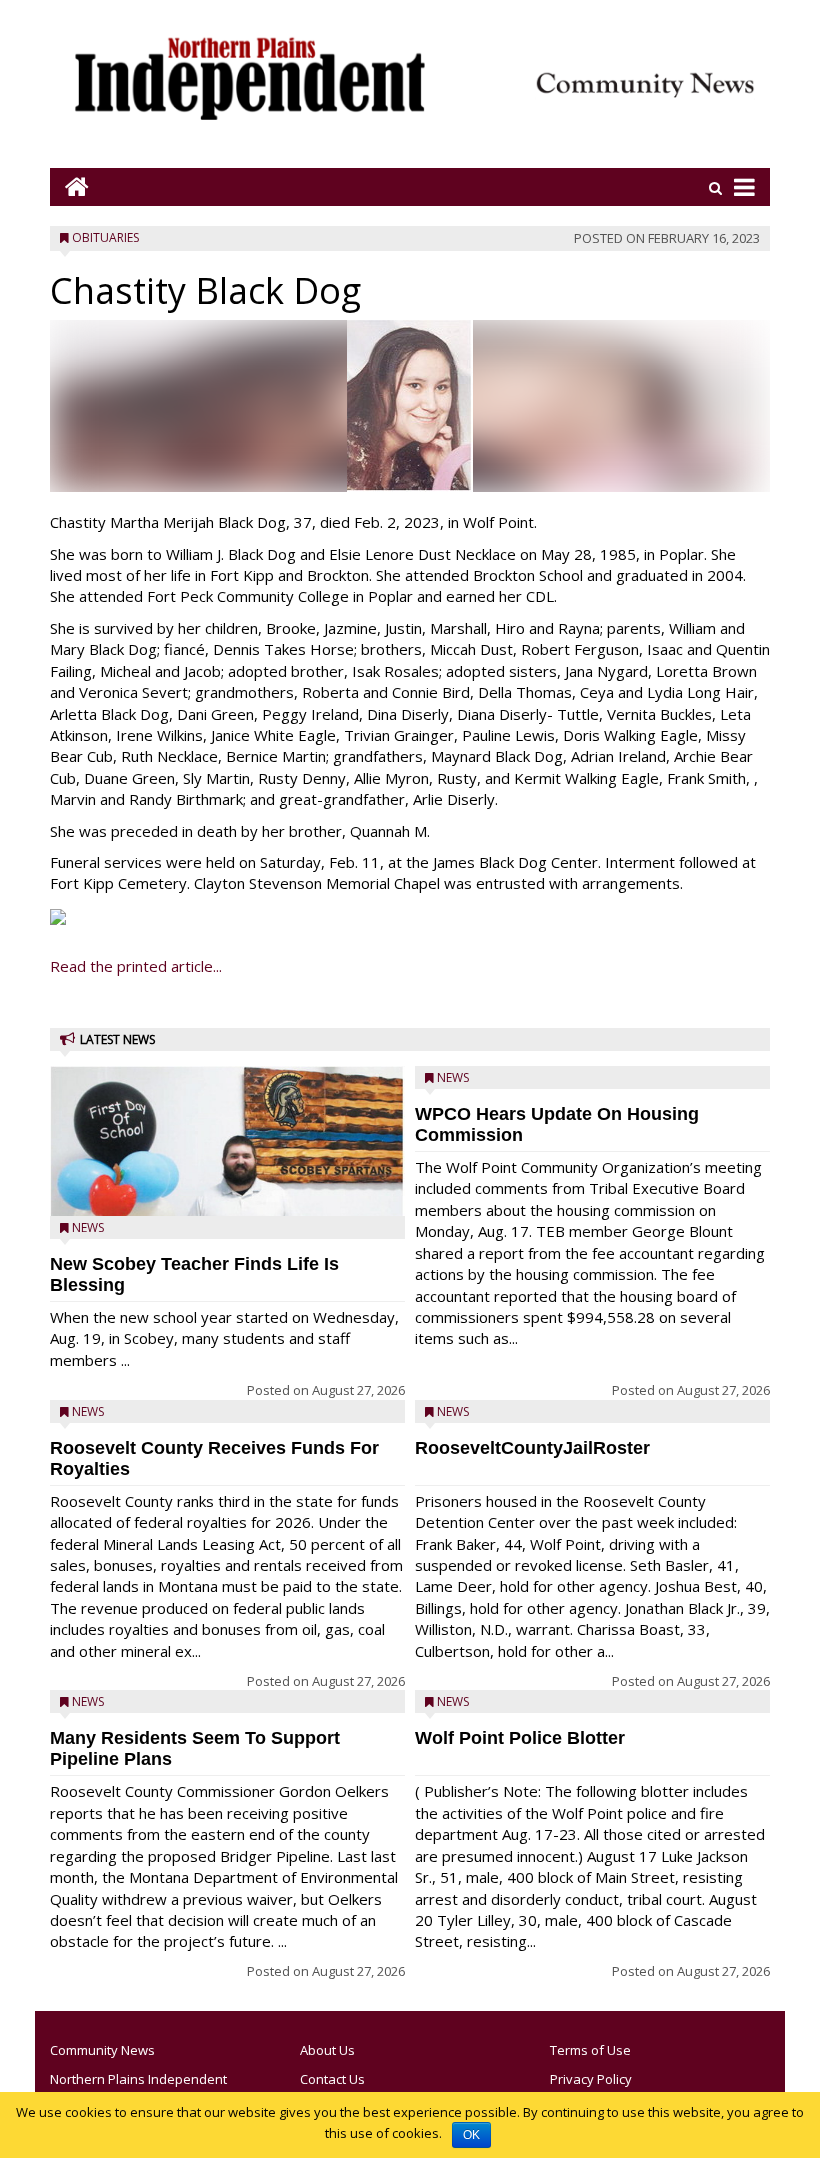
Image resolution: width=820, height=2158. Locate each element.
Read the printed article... (136, 966)
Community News (102, 2050)
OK (471, 2135)
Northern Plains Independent (138, 2079)
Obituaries (105, 237)
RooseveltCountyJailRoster (532, 1448)
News (88, 1227)
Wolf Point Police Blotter (520, 1738)
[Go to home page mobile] (69, 186)
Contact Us (332, 2079)
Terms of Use (590, 2050)
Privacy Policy (591, 2079)
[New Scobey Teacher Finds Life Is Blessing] (227, 1187)
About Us (327, 2050)
